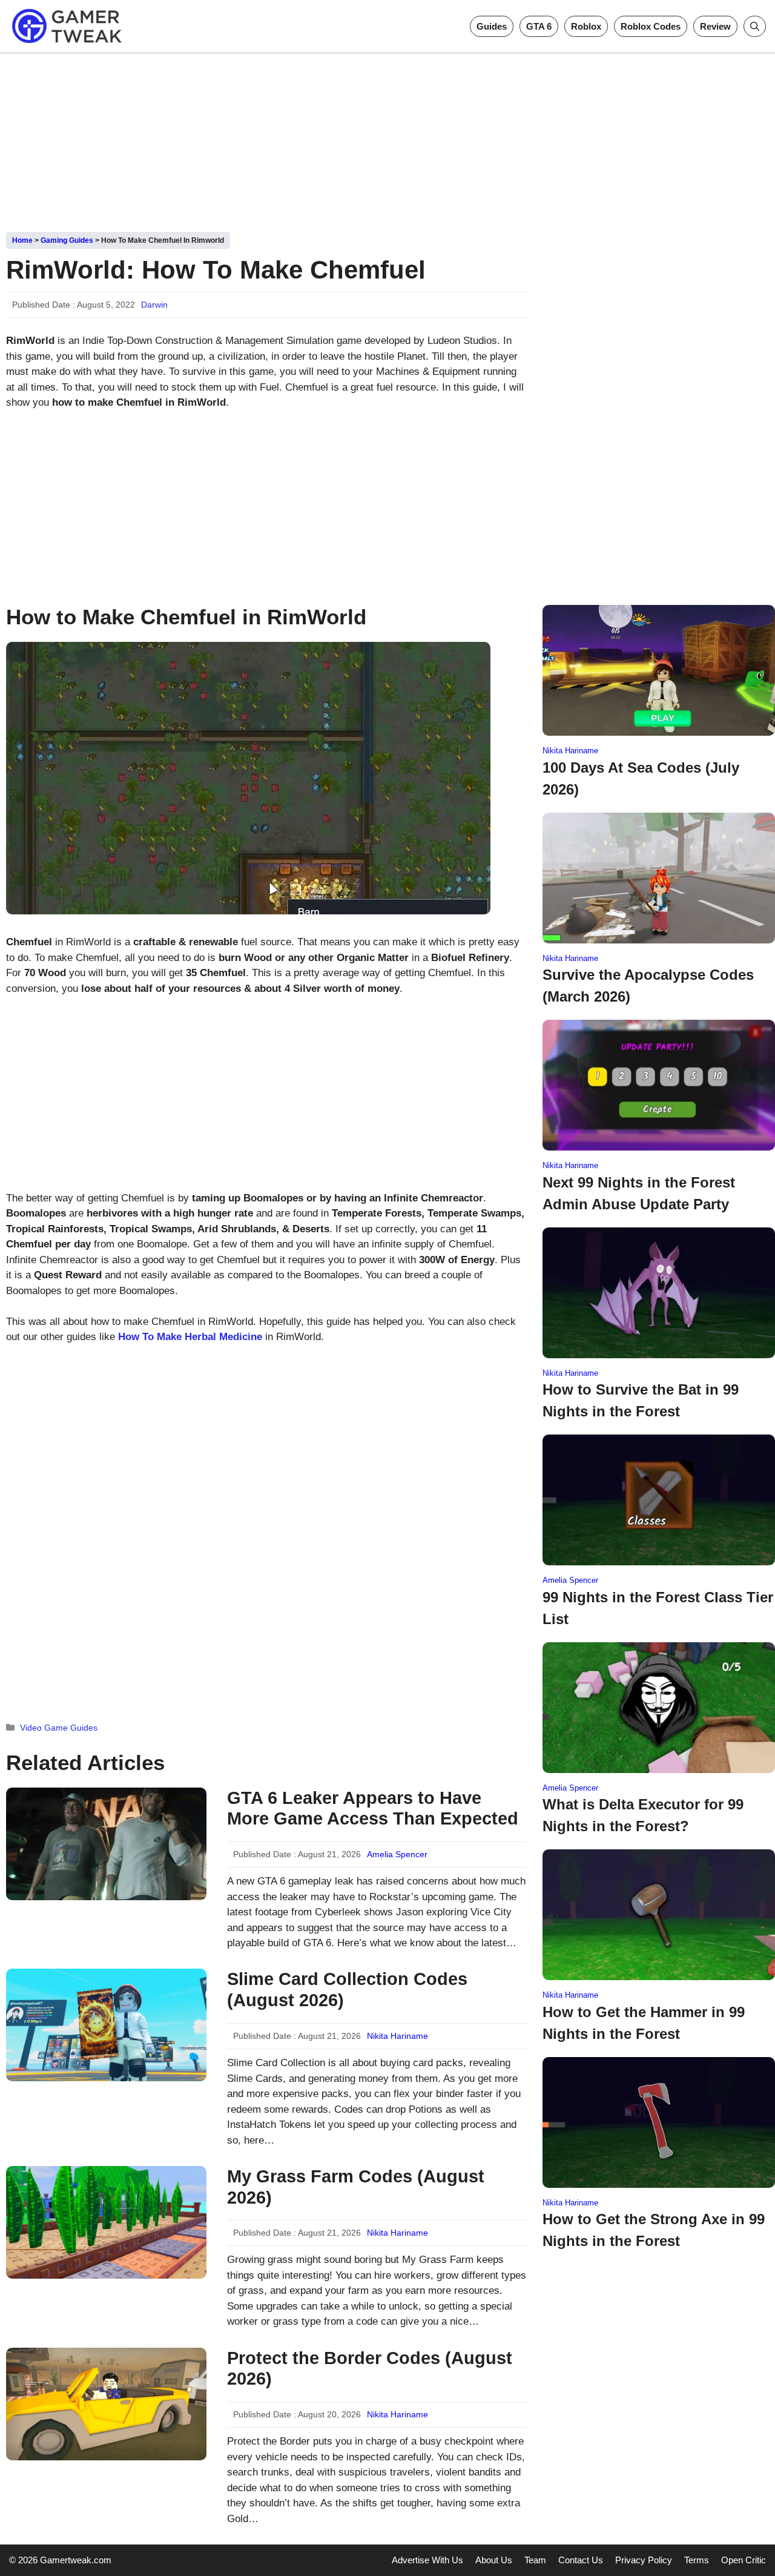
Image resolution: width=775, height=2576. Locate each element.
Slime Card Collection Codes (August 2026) (347, 1990)
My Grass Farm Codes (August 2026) (356, 2187)
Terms (697, 2560)
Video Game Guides (59, 1728)
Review (715, 26)
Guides (492, 26)
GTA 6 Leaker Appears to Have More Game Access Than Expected (373, 1808)
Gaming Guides (67, 240)
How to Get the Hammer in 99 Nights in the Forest (644, 2023)
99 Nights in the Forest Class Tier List (658, 1608)
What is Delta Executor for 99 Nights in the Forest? (643, 1815)
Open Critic (744, 2560)
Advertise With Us (427, 2560)
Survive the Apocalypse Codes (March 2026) (648, 986)
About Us (494, 2560)
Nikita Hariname (397, 2036)
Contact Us (581, 2560)
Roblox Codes (651, 26)
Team (535, 2560)
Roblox (586, 26)
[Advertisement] (387, 138)
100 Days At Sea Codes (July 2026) (641, 778)
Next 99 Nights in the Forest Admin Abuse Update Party (639, 1193)
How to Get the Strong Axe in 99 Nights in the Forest (654, 2230)
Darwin (154, 305)
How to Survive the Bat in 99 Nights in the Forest (641, 1400)
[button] (755, 26)
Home (22, 240)
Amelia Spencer (397, 1854)
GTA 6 (539, 26)
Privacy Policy (644, 2560)
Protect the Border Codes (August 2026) (370, 2369)
